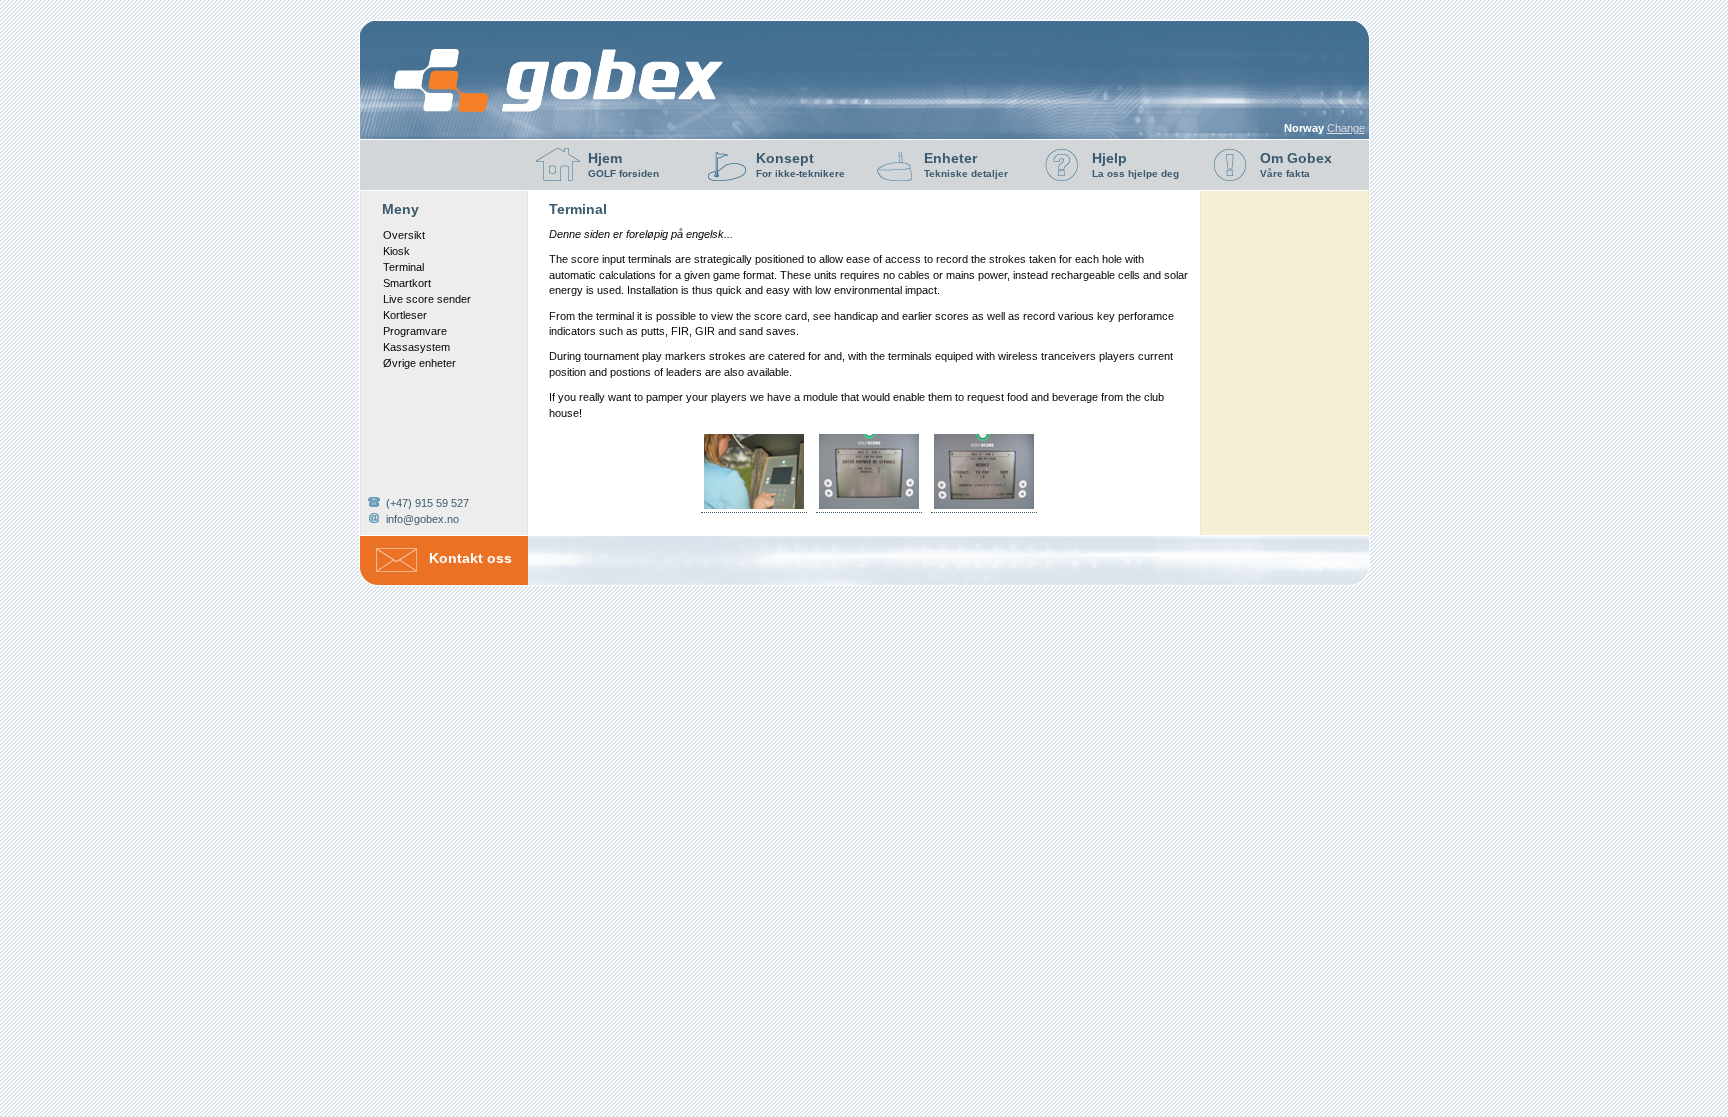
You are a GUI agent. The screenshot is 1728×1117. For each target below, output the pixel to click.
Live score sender (427, 299)
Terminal (403, 267)
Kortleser (405, 315)
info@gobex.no (422, 519)
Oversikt (404, 235)
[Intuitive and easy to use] (754, 509)
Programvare (415, 331)
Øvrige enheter (419, 363)
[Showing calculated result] (984, 509)
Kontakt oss (470, 558)
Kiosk (396, 251)
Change (1346, 128)
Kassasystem (416, 347)
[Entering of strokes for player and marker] (869, 509)
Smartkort (407, 283)
